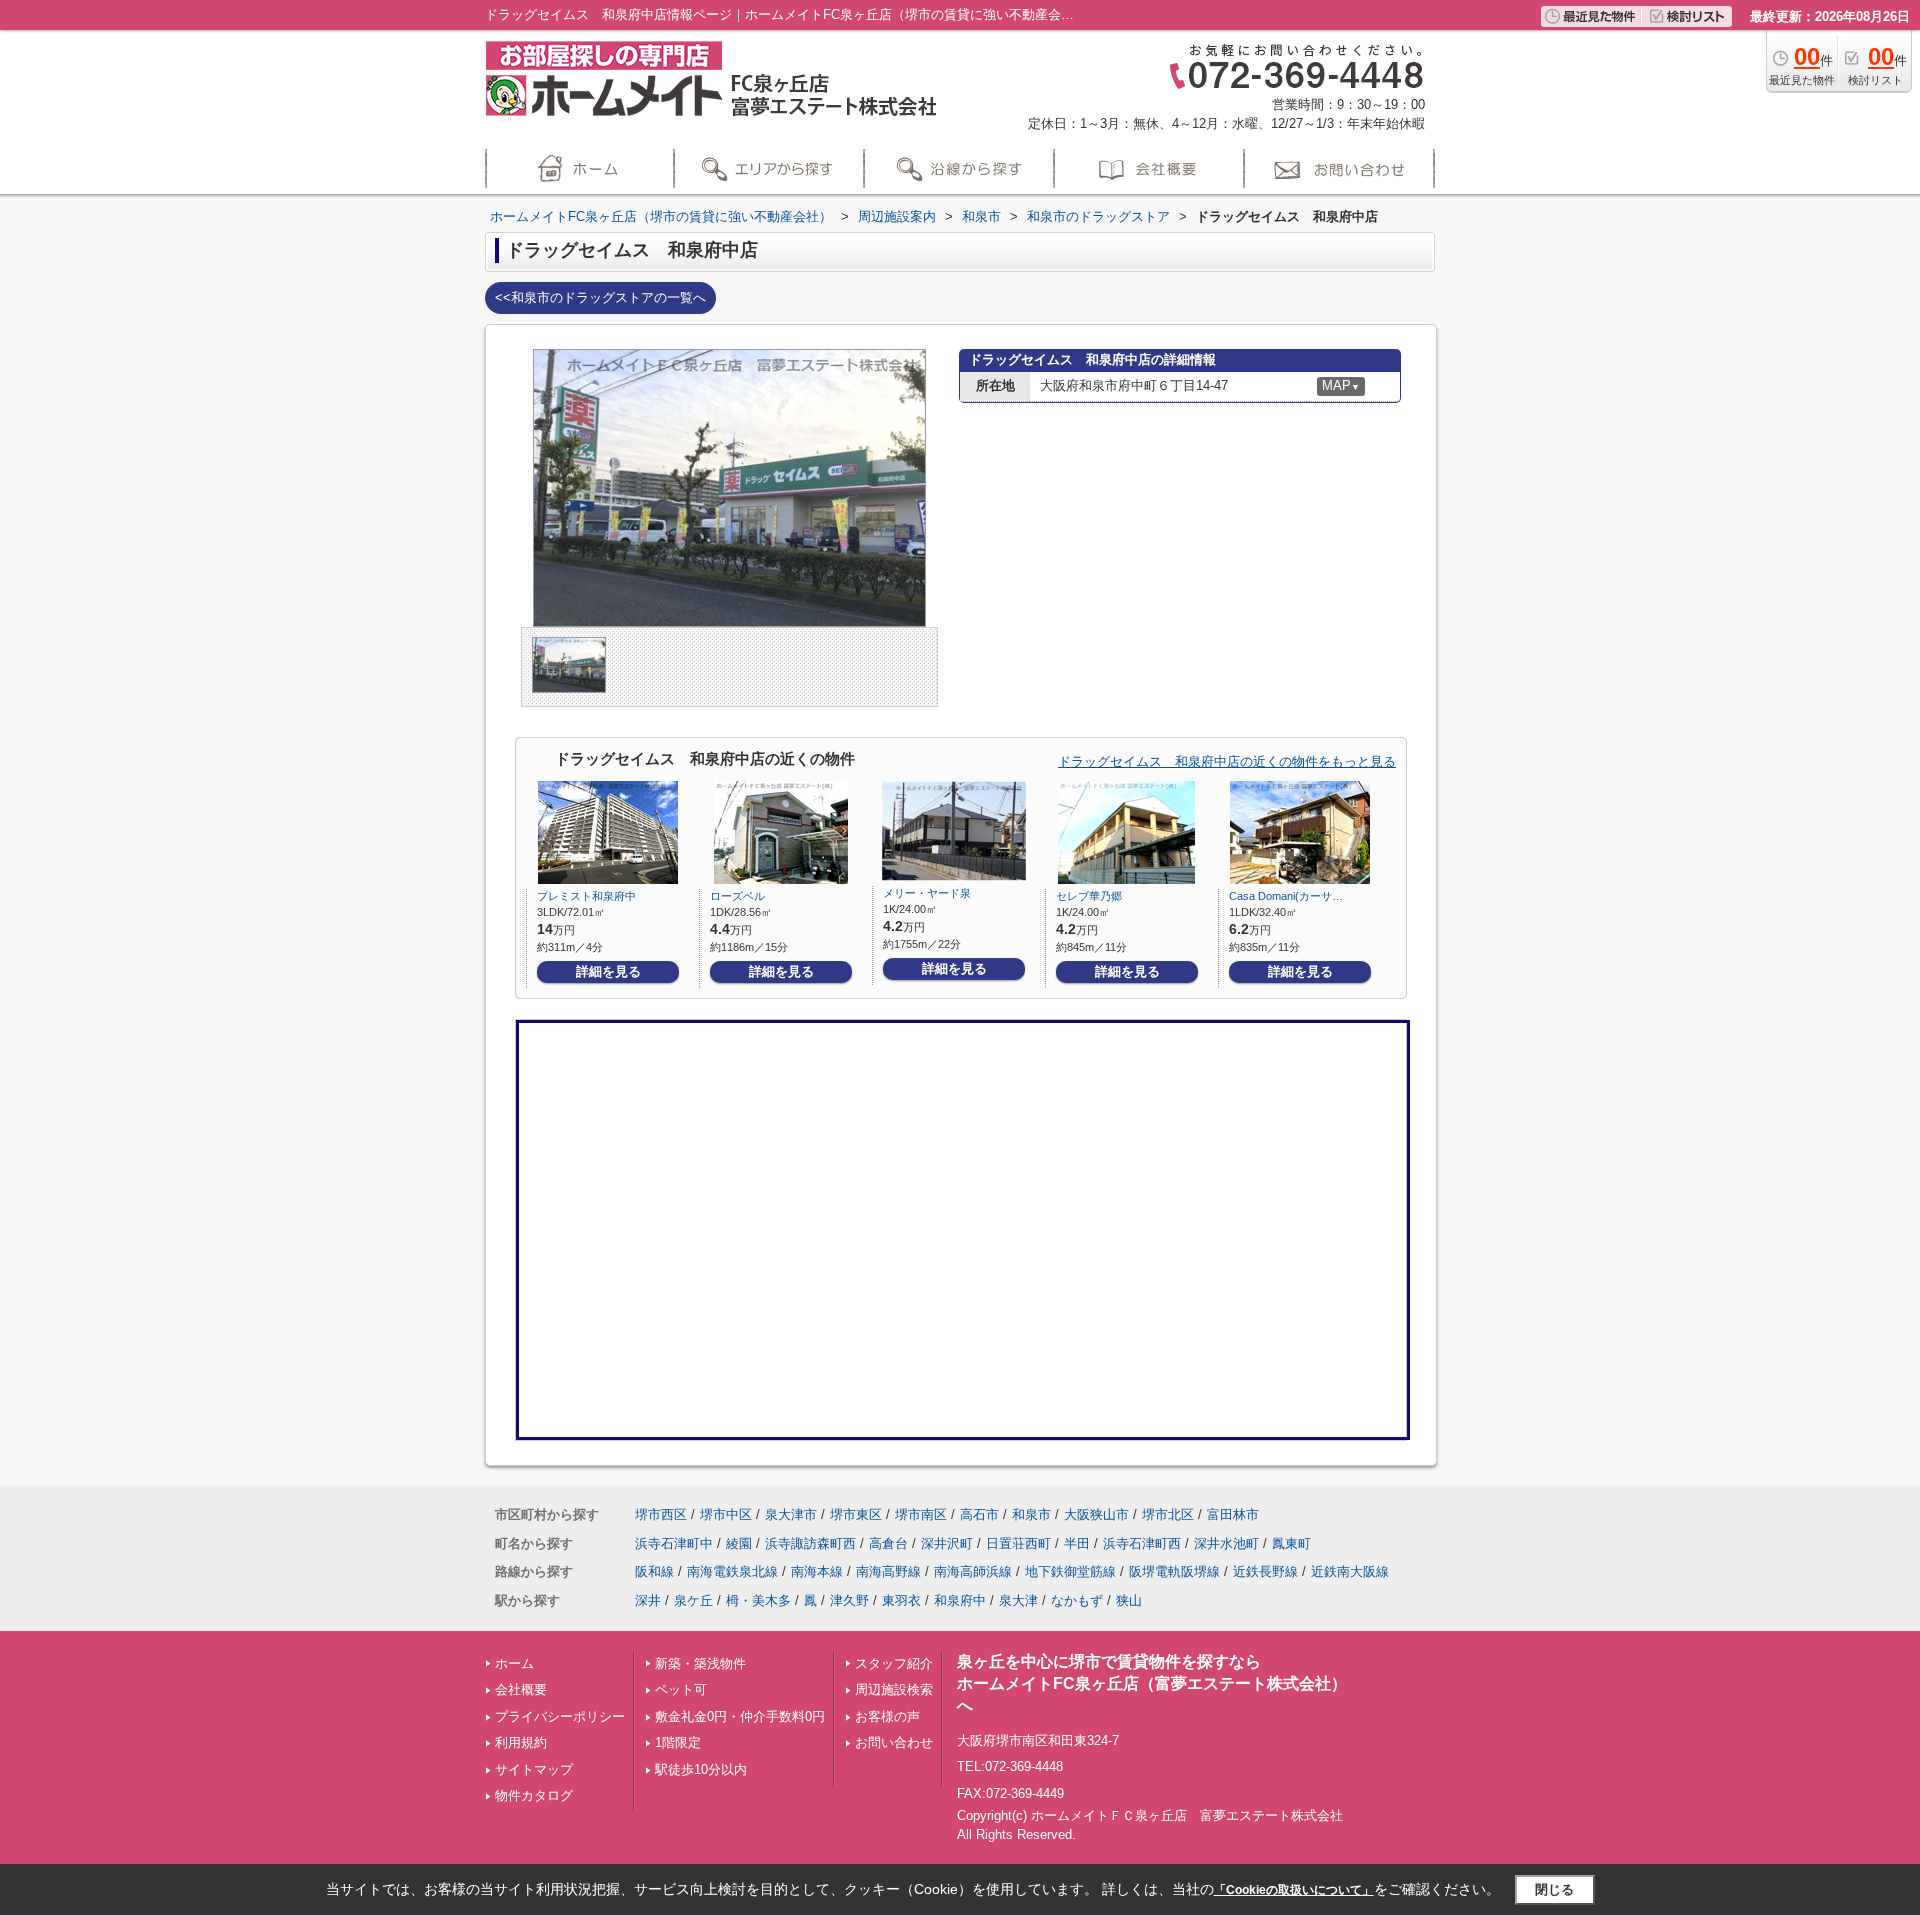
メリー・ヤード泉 (927, 893)
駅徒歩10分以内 (701, 1769)
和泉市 (1031, 1514)
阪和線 (654, 1571)
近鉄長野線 (1265, 1571)
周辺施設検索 (894, 1689)
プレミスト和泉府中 (586, 896)
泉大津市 (791, 1514)
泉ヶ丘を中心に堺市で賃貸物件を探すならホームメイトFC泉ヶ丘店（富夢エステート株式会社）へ (1152, 1684)
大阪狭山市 (1096, 1514)
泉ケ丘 (693, 1600)
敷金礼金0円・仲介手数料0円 (740, 1716)
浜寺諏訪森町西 (810, 1543)
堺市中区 (726, 1514)
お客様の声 (887, 1716)
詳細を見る (608, 971)
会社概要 (521, 1689)
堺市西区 (661, 1514)
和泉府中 (960, 1600)
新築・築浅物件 (700, 1663)
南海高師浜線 (973, 1571)
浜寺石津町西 (1142, 1543)
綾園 (739, 1543)
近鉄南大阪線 (1350, 1571)
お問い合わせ (894, 1742)
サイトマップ (534, 1769)
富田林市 (1233, 1514)
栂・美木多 (758, 1600)
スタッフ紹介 (894, 1663)
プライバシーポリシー (560, 1716)
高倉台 (888, 1543)
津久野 (849, 1600)
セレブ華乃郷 (1089, 896)
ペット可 (681, 1689)
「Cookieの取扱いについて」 (1294, 1890)
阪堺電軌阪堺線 (1174, 1571)
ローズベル (737, 896)
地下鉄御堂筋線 (1070, 1571)
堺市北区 (1168, 1514)
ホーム (514, 1663)
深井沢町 (947, 1543)
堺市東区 (856, 1514)
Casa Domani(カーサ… (1286, 896)
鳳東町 (1291, 1543)
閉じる (1554, 1889)
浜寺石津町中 (674, 1543)
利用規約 (521, 1742)
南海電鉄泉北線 (732, 1571)
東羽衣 (901, 1600)
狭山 (1129, 1600)
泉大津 (1018, 1600)
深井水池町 (1226, 1543)
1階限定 (678, 1742)
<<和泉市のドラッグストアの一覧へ (600, 297)
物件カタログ (534, 1795)
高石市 (979, 1514)
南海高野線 (888, 1571)
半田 (1077, 1543)
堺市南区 (921, 1514)
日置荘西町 (1018, 1543)
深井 (648, 1600)
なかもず (1077, 1600)
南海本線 (817, 1571)
